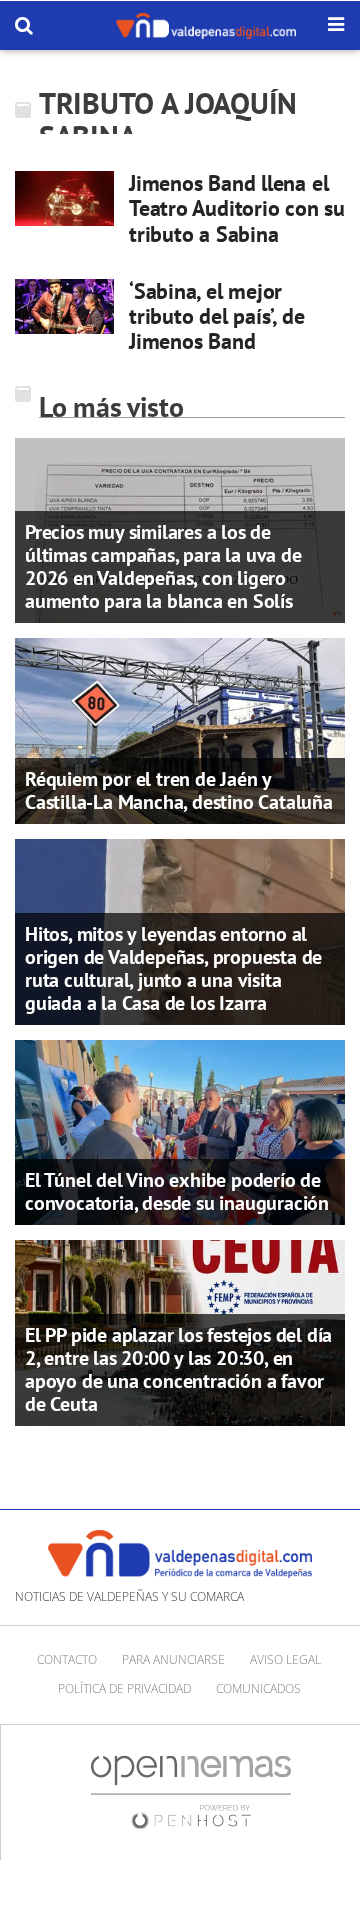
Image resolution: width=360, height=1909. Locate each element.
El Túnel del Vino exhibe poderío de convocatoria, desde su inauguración (177, 1191)
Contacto (67, 1659)
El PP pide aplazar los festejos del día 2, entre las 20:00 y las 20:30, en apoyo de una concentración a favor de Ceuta (178, 1369)
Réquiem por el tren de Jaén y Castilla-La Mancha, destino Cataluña (179, 790)
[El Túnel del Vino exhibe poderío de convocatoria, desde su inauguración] (180, 1131)
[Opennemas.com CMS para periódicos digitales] (191, 1791)
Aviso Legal (285, 1659)
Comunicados (258, 1688)
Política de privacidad (124, 1688)
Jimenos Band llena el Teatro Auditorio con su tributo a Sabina (237, 208)
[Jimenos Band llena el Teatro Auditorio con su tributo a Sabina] (64, 198)
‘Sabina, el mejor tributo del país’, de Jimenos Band (216, 316)
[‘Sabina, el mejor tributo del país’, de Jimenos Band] (64, 306)
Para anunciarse (173, 1659)
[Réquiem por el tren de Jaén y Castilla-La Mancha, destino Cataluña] (180, 730)
